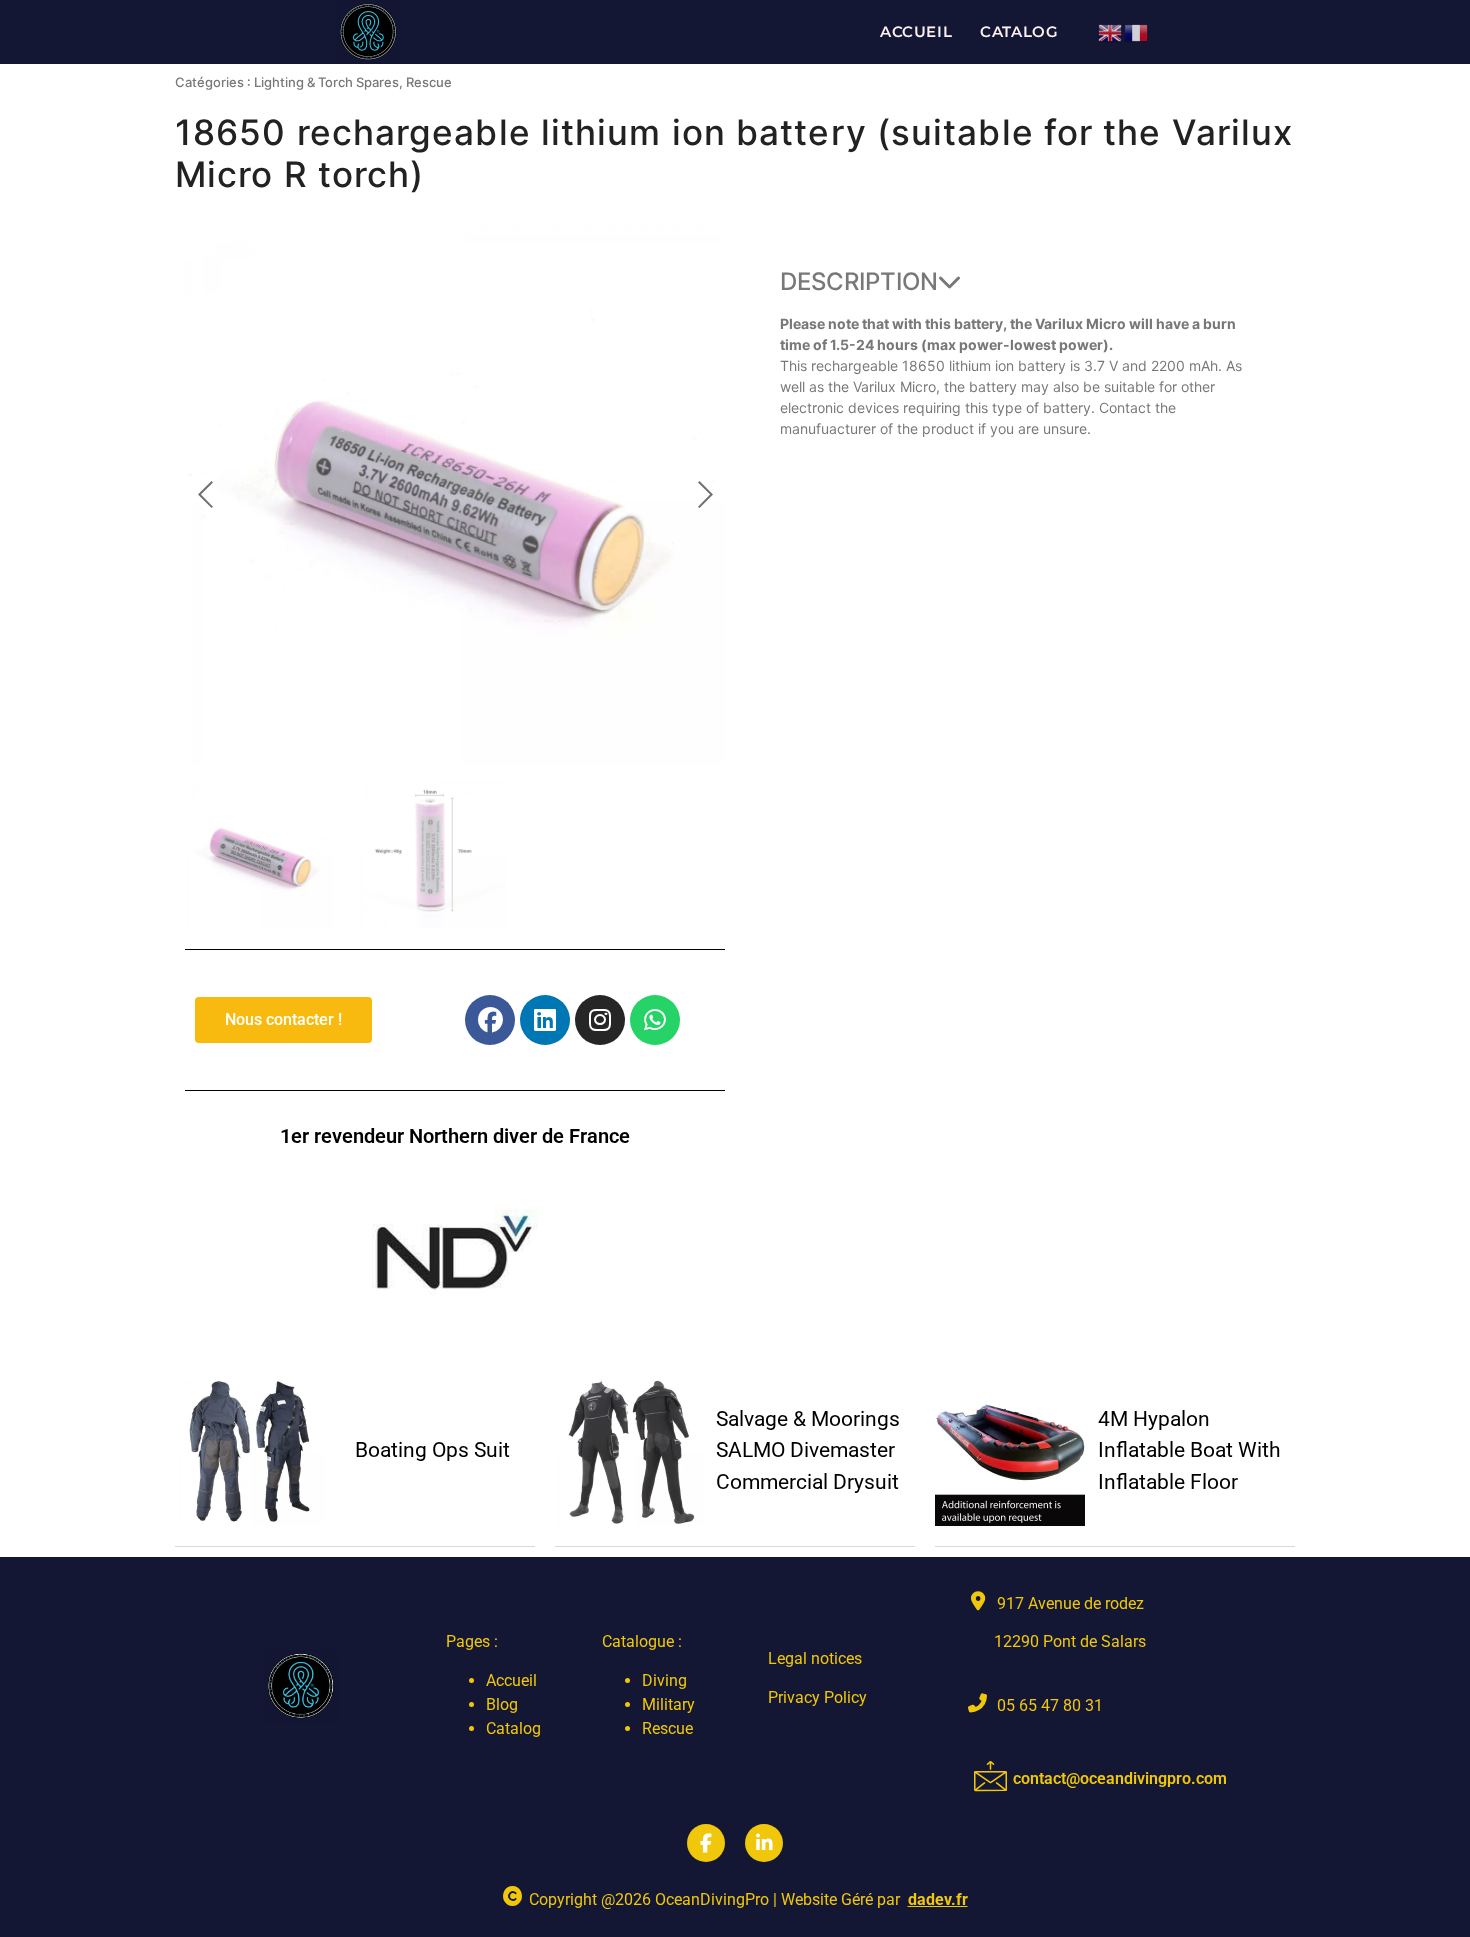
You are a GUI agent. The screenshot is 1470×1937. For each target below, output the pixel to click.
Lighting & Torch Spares (326, 82)
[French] (1137, 31)
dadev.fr (938, 1899)
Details (250, 1450)
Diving (664, 1680)
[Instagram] (600, 1020)
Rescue (429, 82)
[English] (1111, 31)
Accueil (916, 31)
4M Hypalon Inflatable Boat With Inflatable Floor (1189, 1450)
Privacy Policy (817, 1697)
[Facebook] (490, 1020)
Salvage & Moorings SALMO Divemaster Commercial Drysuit (808, 1450)
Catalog (1019, 31)
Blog (502, 1704)
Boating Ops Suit (432, 1450)
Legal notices (815, 1658)
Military (668, 1704)
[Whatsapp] (655, 1020)
